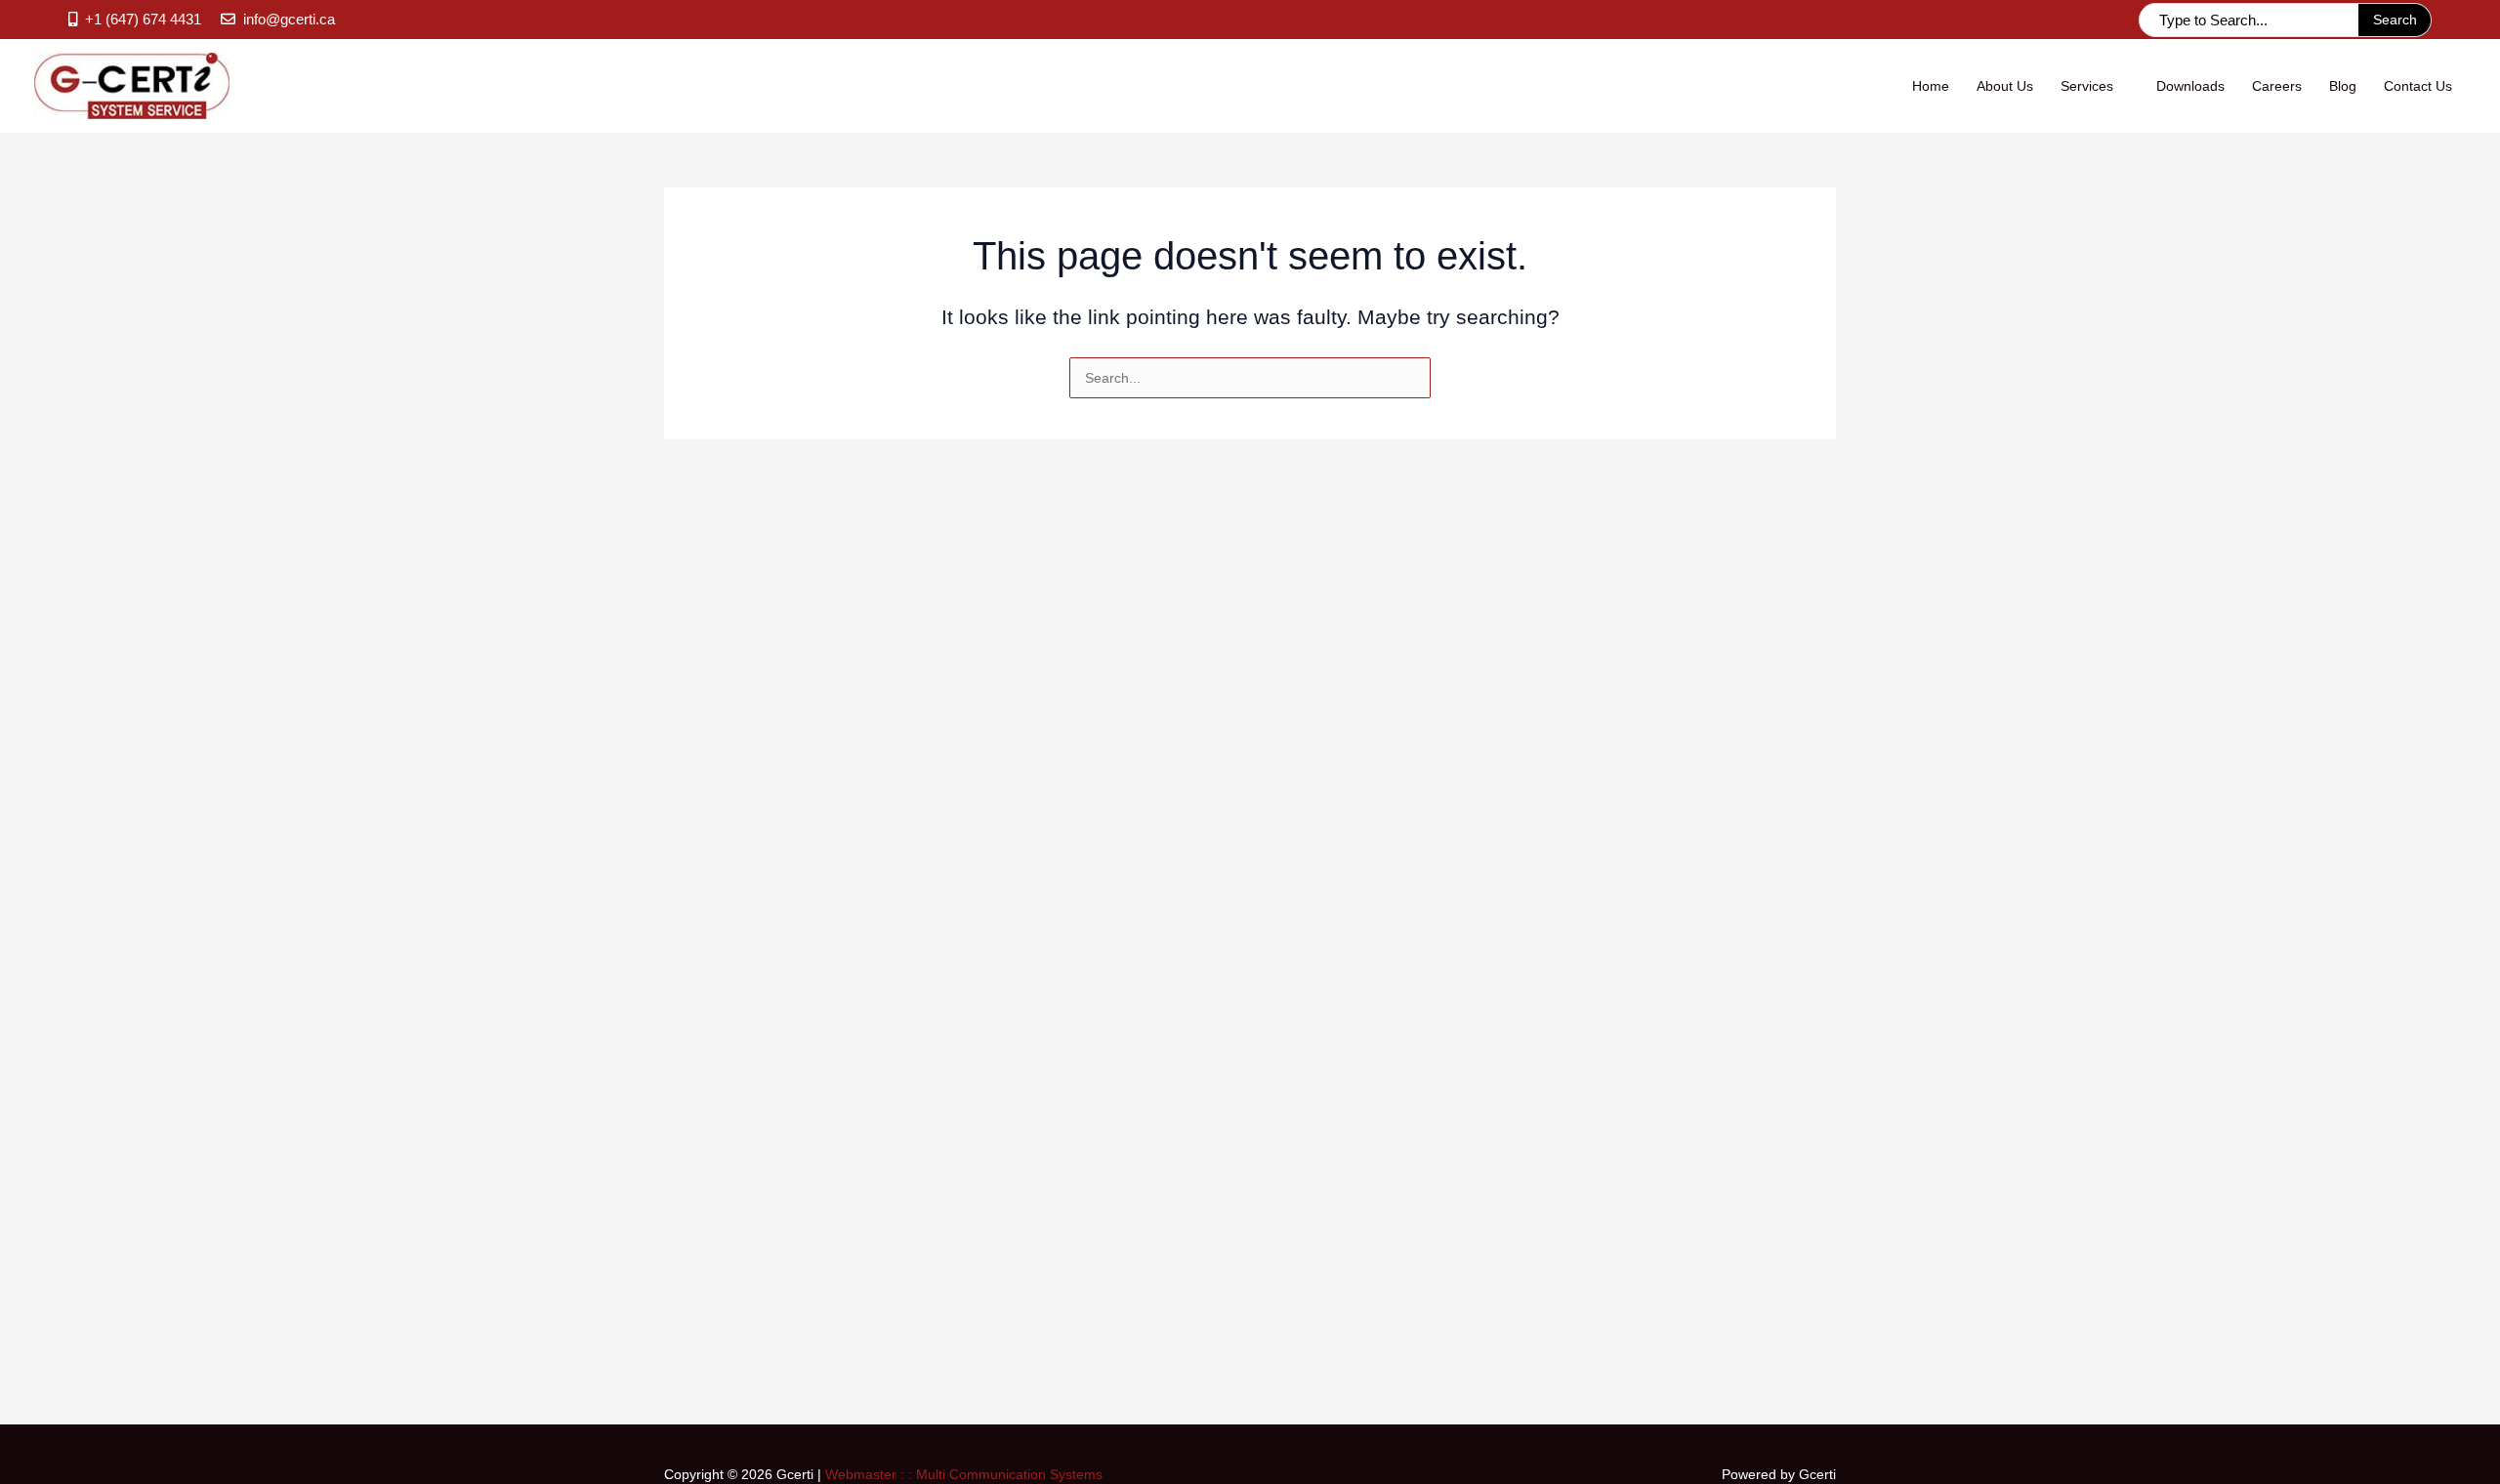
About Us (2005, 86)
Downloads (2190, 86)
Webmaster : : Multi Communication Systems (964, 1474)
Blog (2343, 86)
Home (1931, 86)
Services (2087, 86)
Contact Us (2418, 86)
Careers (2277, 86)
